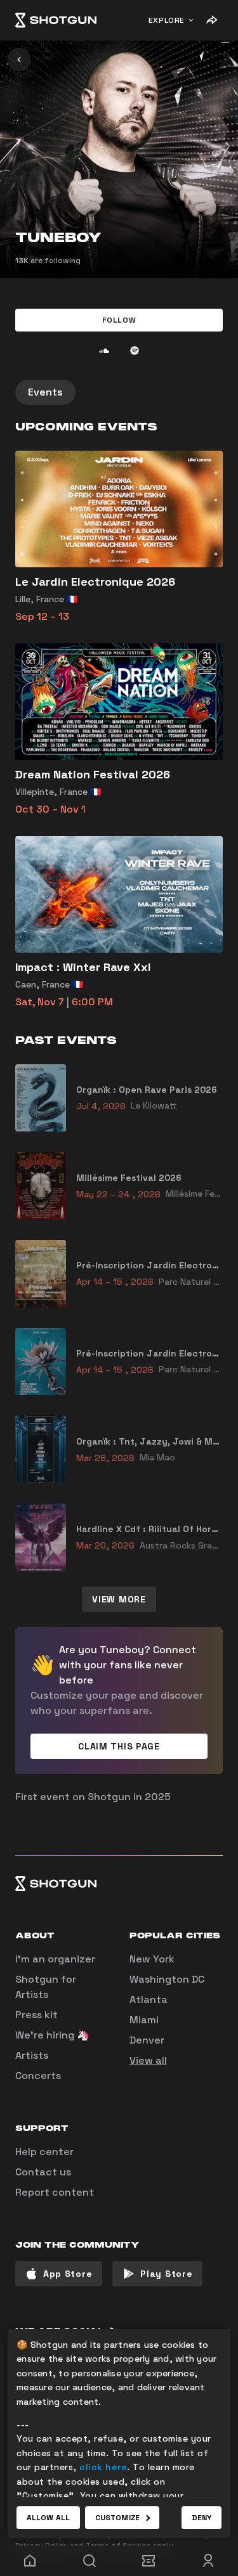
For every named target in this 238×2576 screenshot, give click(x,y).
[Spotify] (135, 351)
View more (119, 1599)
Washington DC (167, 1979)
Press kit (36, 2015)
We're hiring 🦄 (52, 2035)
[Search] (89, 2561)
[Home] (56, 20)
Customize (117, 2518)
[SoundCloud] (104, 351)
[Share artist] (211, 20)
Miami (144, 2020)
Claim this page (119, 1746)
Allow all (48, 2518)
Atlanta (149, 2000)
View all (148, 2060)
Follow (119, 320)
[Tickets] (149, 2561)
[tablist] (119, 392)
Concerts (38, 2076)
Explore (167, 20)
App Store (68, 2274)
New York (152, 1959)
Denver (147, 2040)
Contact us (43, 2172)
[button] (119, 320)
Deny (202, 2518)
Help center (44, 2152)
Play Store (166, 2274)
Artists (32, 2055)
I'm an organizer (55, 1959)
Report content (55, 2192)
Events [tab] (45, 392)
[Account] (208, 2561)
